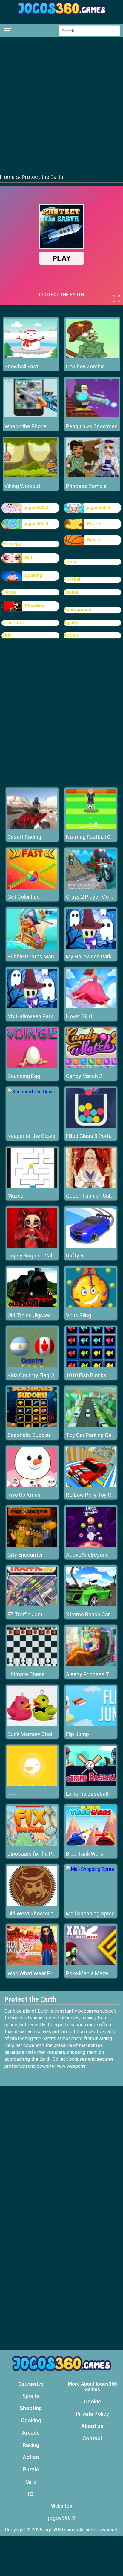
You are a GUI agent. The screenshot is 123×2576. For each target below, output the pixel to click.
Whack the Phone (26, 426)
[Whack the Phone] (31, 416)
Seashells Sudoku (29, 1435)
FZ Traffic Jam (25, 1614)
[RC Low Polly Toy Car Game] (91, 1485)
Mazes (16, 1196)
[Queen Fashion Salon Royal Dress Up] (91, 1186)
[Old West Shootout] (32, 1904)
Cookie (92, 2402)
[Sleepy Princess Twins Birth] (91, 1665)
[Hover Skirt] (91, 1007)
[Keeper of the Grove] (31, 1092)
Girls (30, 558)
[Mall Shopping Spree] (90, 1869)
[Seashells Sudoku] (32, 1425)
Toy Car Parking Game (93, 1435)
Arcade (31, 2433)
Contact (92, 2438)
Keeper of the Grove (31, 1136)
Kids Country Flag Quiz (34, 1375)
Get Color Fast (25, 897)
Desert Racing (24, 837)
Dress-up (11, 623)
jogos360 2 (37, 507)
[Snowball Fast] (31, 356)
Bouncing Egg (24, 1076)
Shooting (35, 606)
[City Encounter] (32, 1545)
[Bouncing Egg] (32, 1067)
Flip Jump (77, 1734)
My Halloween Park (89, 957)
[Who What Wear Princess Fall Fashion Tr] (32, 1964)
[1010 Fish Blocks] (91, 1366)
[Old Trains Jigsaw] (32, 1306)
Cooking (33, 575)
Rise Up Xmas (24, 1495)
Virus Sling (79, 1315)
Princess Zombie (86, 486)
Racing (31, 2445)
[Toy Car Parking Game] (91, 1425)
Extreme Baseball (87, 1794)
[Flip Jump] (91, 1724)
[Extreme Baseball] (91, 1784)
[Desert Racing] (32, 827)
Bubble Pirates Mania (33, 957)
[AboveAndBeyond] (91, 1545)
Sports (94, 540)
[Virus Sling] (91, 1306)
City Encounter (25, 1555)
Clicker (9, 592)
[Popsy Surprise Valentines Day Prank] (32, 1246)
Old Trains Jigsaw (29, 1315)
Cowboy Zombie (85, 366)
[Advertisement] (61, 105)
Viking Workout (22, 486)
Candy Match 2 (84, 1076)
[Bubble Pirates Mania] (32, 947)
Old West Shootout (30, 1913)
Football (73, 579)
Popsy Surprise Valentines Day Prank (51, 1256)
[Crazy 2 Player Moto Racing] (91, 887)
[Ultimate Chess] (32, 1665)
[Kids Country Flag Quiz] (32, 1366)
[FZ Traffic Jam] (32, 1605)
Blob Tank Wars (85, 1854)
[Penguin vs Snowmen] (92, 416)
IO (31, 2494)
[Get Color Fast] (32, 887)
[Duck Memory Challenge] (32, 1724)
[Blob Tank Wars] (91, 1844)
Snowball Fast (21, 366)
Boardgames (77, 610)
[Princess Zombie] (92, 476)
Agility (70, 623)
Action (71, 635)
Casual (71, 592)
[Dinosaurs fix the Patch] (32, 1844)
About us (92, 2426)
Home (7, 177)
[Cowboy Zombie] (92, 356)
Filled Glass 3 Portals (91, 1136)
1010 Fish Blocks (86, 1375)
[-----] (32, 1784)
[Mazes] (32, 1186)
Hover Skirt (79, 1016)
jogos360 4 (37, 524)
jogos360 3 (99, 507)
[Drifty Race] (91, 1246)
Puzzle (94, 524)
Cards (70, 562)
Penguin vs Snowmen (92, 426)
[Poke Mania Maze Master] (91, 1964)
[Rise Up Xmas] (32, 1485)
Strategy (11, 544)
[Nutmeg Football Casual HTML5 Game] (91, 827)
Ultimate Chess (26, 1674)
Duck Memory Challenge (36, 1734)
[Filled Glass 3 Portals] (91, 1126)
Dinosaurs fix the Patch (35, 1854)
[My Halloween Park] (91, 947)
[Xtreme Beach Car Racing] (91, 1605)
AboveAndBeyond (87, 1555)
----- (12, 1794)
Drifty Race (79, 1256)
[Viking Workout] (31, 476)
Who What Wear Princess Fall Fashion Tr (56, 1973)
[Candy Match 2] (91, 1067)
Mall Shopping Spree (90, 1913)
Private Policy (92, 2414)
